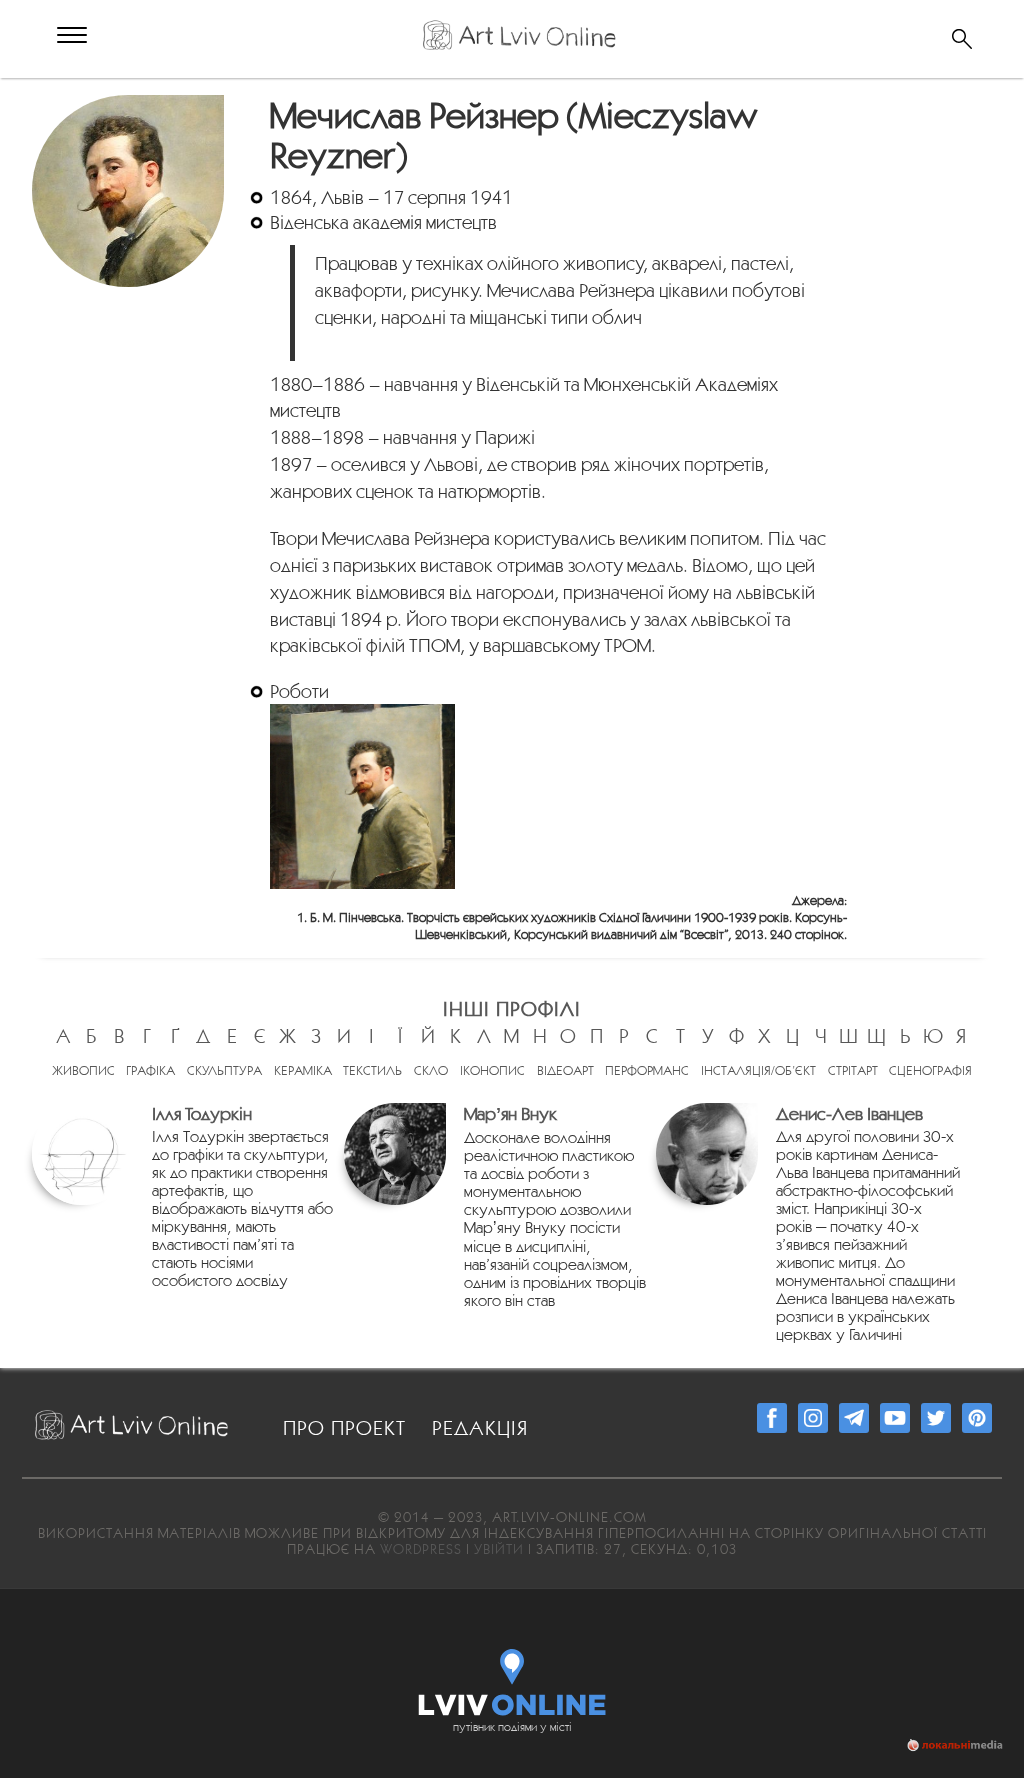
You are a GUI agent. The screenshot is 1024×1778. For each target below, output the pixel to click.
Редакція (480, 1428)
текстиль (372, 1070)
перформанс (647, 1070)
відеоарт (565, 1070)
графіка (150, 1070)
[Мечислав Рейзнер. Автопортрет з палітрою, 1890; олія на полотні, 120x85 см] (362, 796)
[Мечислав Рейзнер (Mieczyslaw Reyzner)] (130, 106)
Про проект (344, 1428)
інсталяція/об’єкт (758, 1070)
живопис (83, 1070)
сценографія (930, 1070)
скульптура (224, 1070)
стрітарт (853, 1070)
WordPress (421, 1549)
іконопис (492, 1070)
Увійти (499, 1549)
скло (431, 1070)
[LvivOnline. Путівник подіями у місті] (512, 1678)
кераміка (303, 1070)
